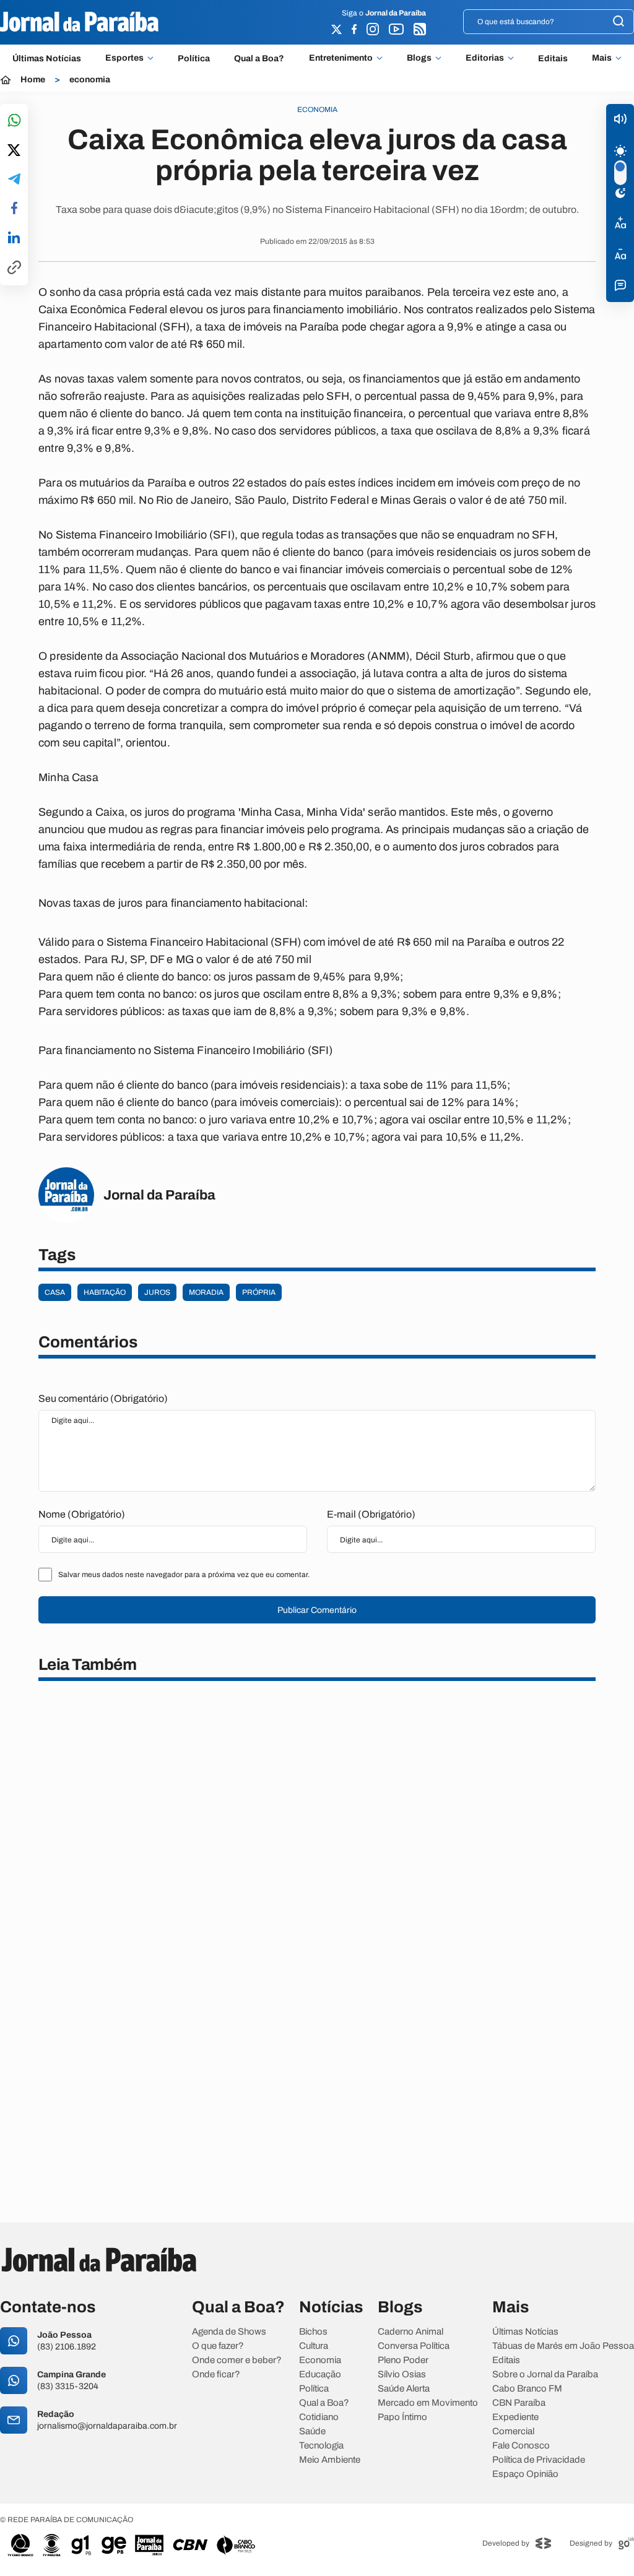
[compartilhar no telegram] (14, 180)
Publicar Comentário (317, 1610)
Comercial (513, 2431)
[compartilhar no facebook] (14, 209)
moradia (206, 1292)
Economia (320, 2360)
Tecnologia (321, 2446)
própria (259, 1292)
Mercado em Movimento (428, 2403)
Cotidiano (319, 2417)
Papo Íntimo (402, 2417)
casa (55, 1292)
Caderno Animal (410, 2332)
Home (33, 80)
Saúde (312, 2431)
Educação (320, 2375)
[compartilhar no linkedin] (14, 238)
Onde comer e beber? (237, 2360)
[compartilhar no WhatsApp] (14, 121)
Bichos (313, 2332)
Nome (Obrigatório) (82, 1514)
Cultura (314, 2346)
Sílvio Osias (402, 2375)
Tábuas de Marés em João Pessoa (563, 2346)
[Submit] (619, 22)
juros (157, 1292)
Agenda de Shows (229, 2332)
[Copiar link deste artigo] (14, 268)
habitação (105, 1292)
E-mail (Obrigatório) (371, 1514)
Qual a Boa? (259, 58)
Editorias (485, 58)
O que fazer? (218, 2346)
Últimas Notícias (47, 58)
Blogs (419, 58)
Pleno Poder (403, 2360)
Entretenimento (341, 58)
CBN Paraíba (519, 2403)
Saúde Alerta (404, 2389)
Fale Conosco (521, 2446)
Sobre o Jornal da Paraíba (545, 2375)
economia (90, 80)
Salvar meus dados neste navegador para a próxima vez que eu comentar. (184, 1575)
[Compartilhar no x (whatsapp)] (14, 151)
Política (194, 58)
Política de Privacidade (539, 2460)
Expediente (515, 2417)
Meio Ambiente (330, 2460)
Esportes (124, 58)
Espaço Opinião (525, 2474)
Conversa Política (414, 2346)
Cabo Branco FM (527, 2389)
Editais (553, 58)
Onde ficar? (216, 2375)
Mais (602, 58)
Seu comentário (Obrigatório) (103, 1398)
